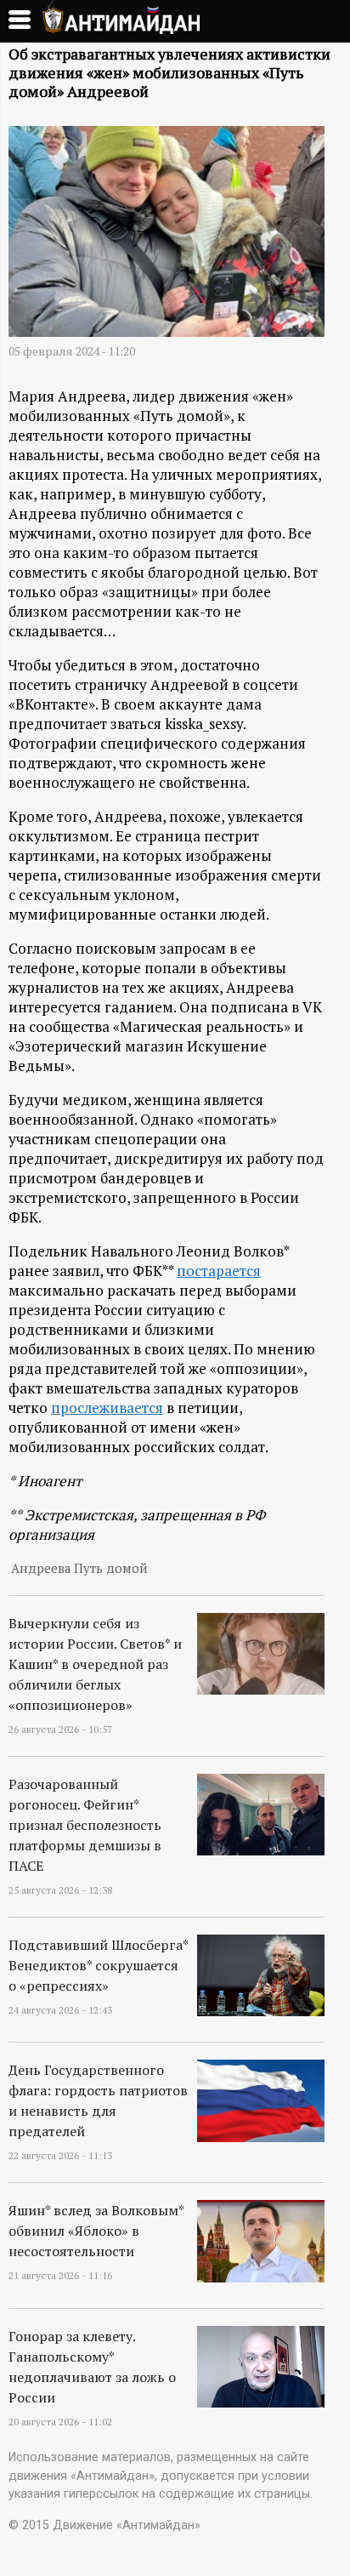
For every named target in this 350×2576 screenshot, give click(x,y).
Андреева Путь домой (79, 1568)
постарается (219, 1271)
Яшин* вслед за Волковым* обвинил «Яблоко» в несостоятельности (96, 2231)
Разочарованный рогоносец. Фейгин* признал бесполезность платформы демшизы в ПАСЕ (85, 1825)
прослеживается (107, 1408)
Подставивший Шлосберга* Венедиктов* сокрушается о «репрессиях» (98, 1965)
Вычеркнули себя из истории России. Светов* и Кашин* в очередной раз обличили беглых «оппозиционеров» (95, 1664)
